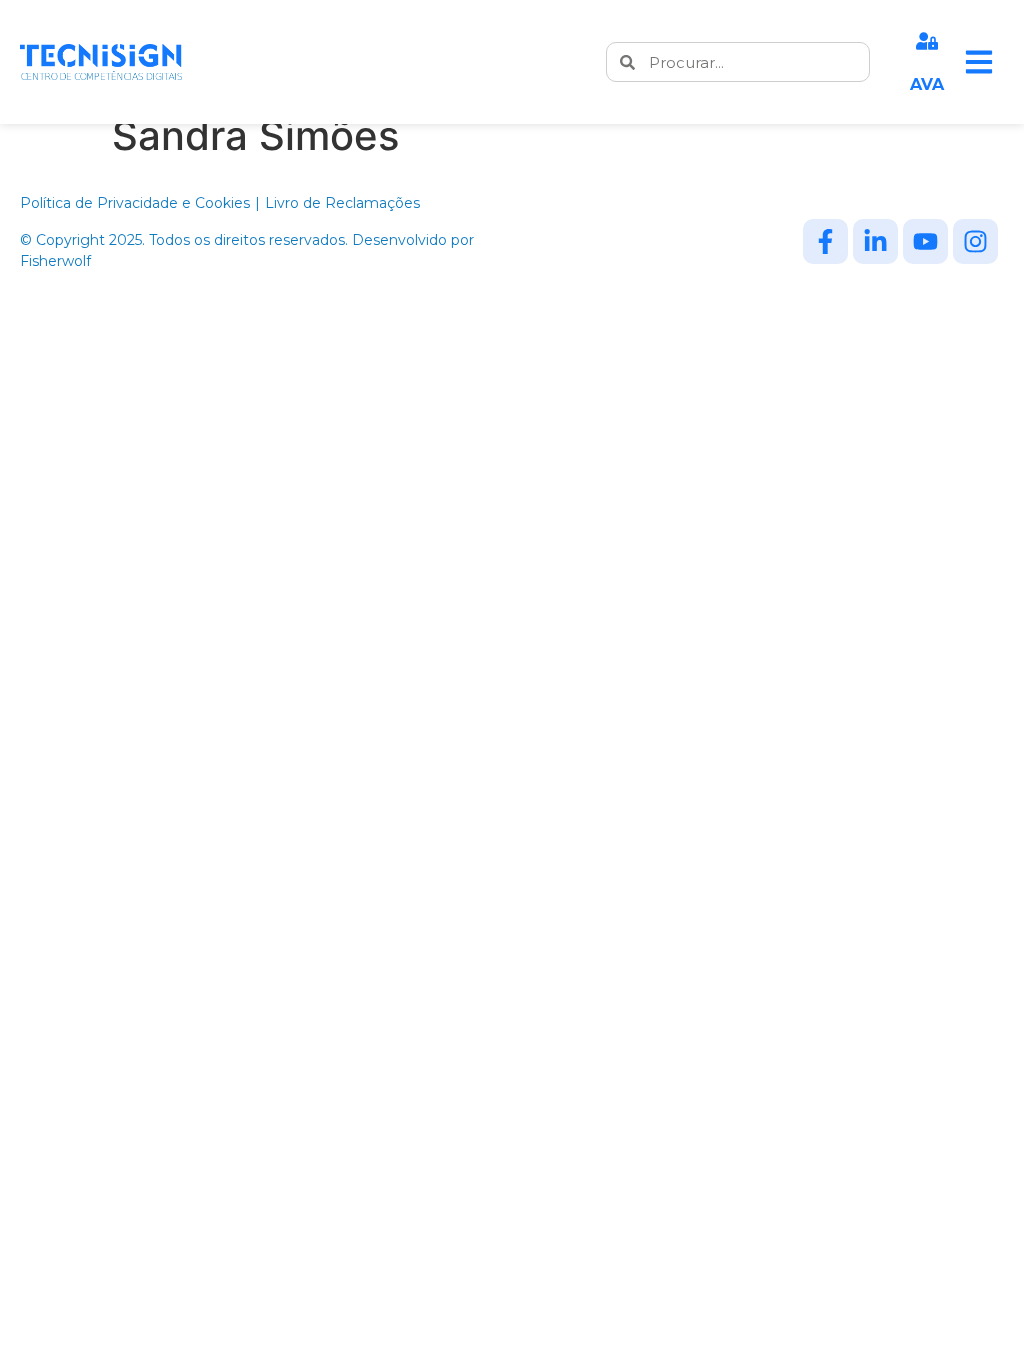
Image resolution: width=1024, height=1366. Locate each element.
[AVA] (927, 41)
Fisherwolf (55, 261)
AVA (927, 84)
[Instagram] (975, 241)
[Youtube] (925, 241)
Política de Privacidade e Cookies (135, 203)
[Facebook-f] (825, 241)
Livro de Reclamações (342, 203)
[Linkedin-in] (875, 241)
